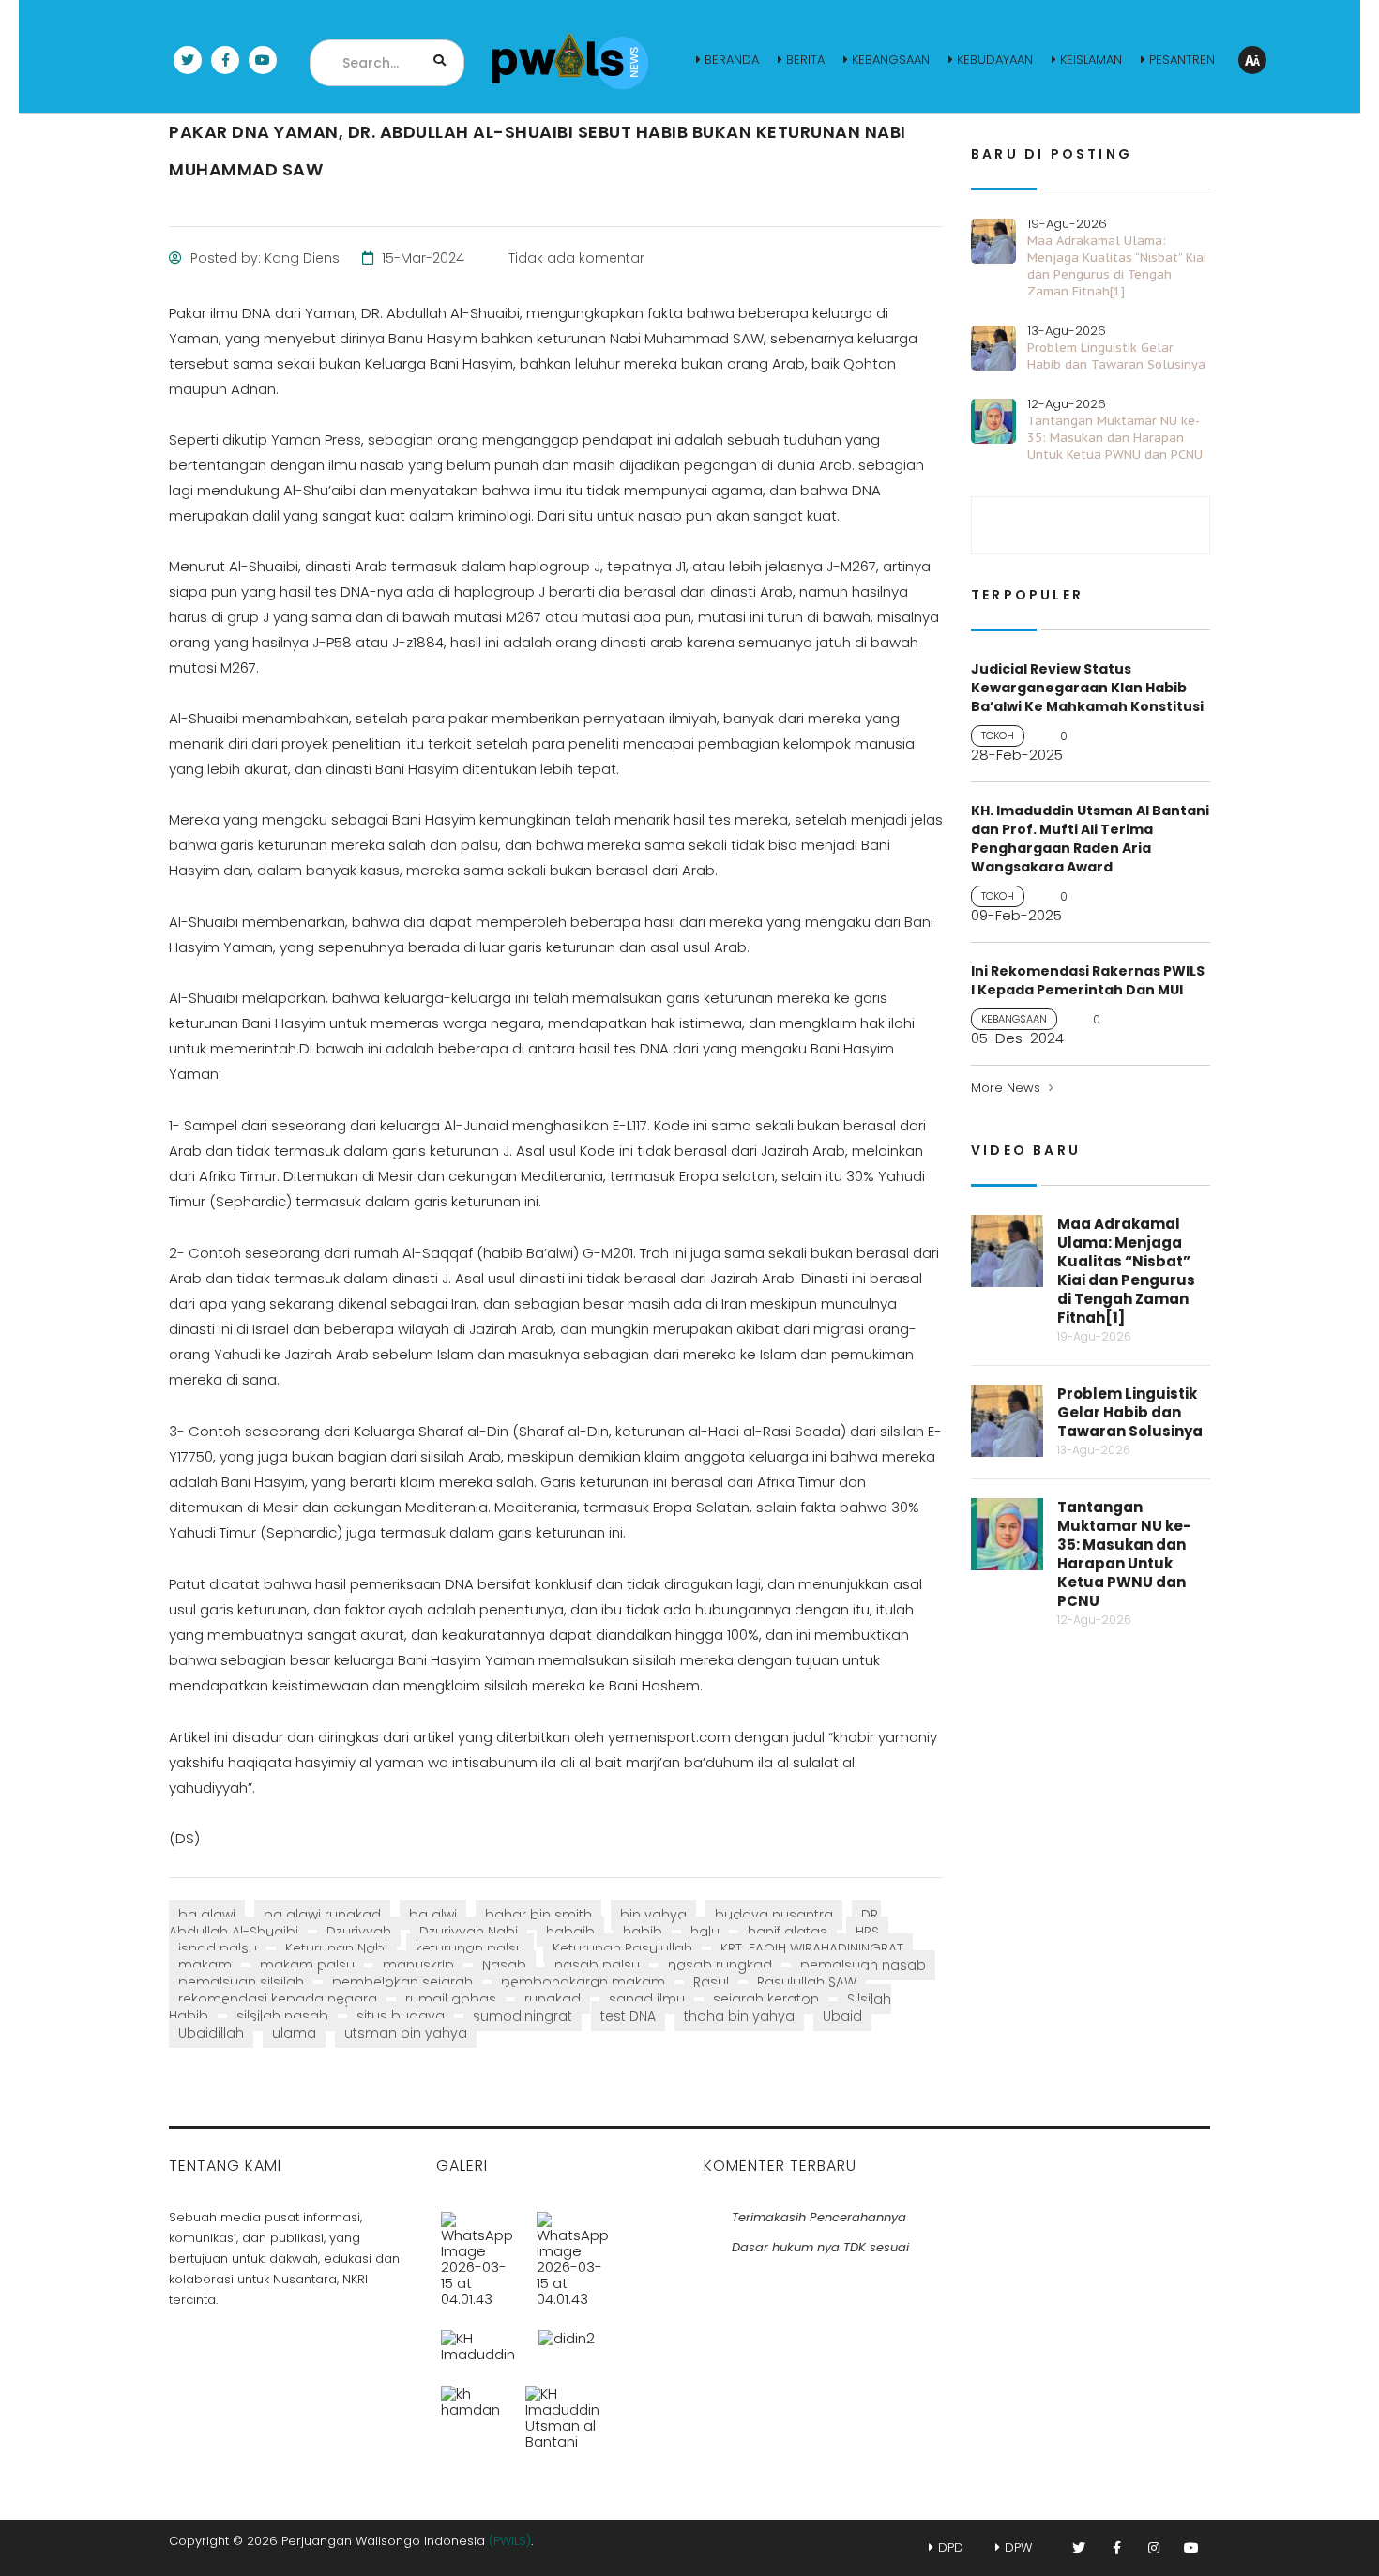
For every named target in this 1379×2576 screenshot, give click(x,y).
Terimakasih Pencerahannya (819, 2217)
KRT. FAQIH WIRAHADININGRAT (812, 1948)
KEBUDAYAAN (995, 60)
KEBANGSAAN (891, 60)
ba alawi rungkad (322, 1915)
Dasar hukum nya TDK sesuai (820, 2247)
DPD (951, 2547)
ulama (294, 2033)
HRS (867, 1932)
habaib (570, 1932)
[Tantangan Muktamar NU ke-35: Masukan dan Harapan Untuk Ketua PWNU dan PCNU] (478, 2339)
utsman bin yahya (406, 2033)
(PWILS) (510, 2541)
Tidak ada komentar (575, 258)
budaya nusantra (774, 1915)
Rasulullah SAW (807, 1982)
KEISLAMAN (1091, 60)
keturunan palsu (470, 1948)
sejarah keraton (766, 1999)
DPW (1018, 2547)
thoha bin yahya (739, 2016)
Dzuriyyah (359, 1932)
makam (205, 1965)
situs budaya (401, 2016)
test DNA (628, 2016)
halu (705, 1932)
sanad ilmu (647, 1999)
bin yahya (653, 1915)
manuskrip (418, 1965)
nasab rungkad (720, 1965)
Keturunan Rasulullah (622, 1948)
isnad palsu (218, 1948)
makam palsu (307, 1965)
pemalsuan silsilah (241, 1982)
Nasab (504, 1965)
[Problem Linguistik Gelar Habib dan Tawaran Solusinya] (573, 2252)
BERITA (805, 60)
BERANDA (732, 60)
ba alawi (207, 1915)
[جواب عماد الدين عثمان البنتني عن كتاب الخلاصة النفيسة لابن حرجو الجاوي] (562, 2410)
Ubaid (842, 2016)
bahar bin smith (538, 1915)
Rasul (711, 1982)
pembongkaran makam (583, 1982)
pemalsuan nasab (863, 1965)
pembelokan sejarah (402, 1982)
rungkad (553, 1999)
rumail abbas (451, 1999)
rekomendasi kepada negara (278, 1999)
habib (643, 1932)
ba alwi (433, 1915)
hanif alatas (788, 1932)
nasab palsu (597, 1965)
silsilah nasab (282, 2016)
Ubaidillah (211, 2033)
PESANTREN (1182, 60)
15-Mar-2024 (421, 258)
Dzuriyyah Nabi (469, 1932)
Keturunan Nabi (336, 1948)
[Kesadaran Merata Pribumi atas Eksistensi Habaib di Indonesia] (472, 2410)
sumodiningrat (523, 2016)
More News (1006, 1088)
